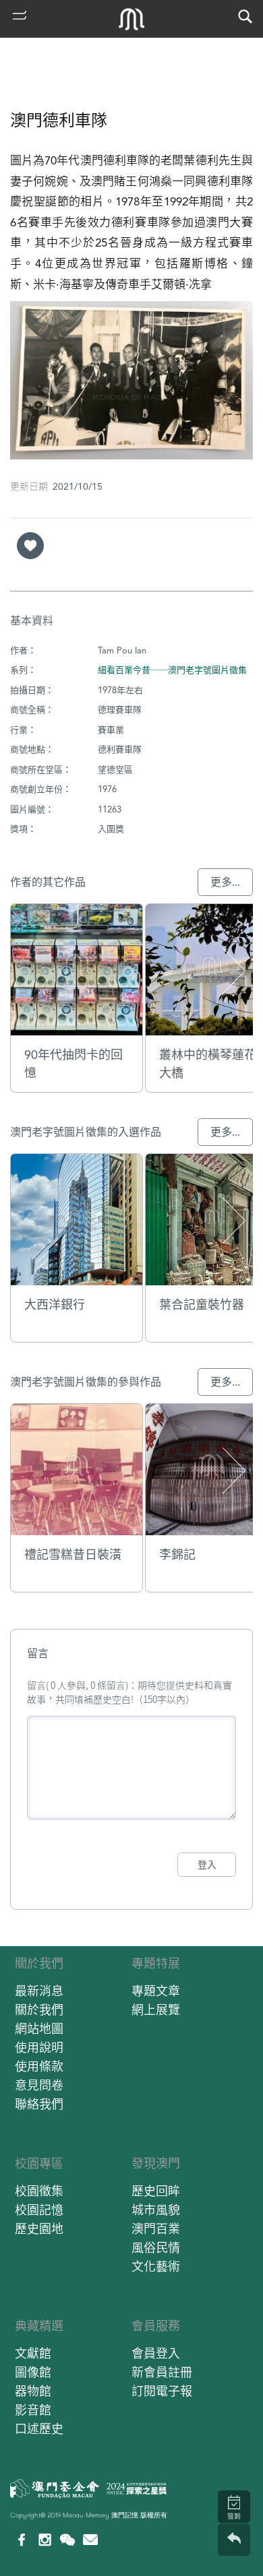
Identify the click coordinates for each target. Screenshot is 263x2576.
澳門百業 (156, 2229)
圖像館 (33, 2372)
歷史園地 (39, 2229)
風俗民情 (156, 2248)
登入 (207, 1865)
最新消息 (39, 1991)
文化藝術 (156, 2266)
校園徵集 (39, 2191)
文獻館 (33, 2353)
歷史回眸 (156, 2191)
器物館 (33, 2391)
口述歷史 (39, 2429)
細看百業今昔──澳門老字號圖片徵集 (172, 670)
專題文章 (156, 1991)
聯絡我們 (39, 2104)
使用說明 (39, 2048)
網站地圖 (39, 2029)
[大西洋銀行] (77, 1220)
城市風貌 (156, 2210)
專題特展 (156, 1963)
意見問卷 (39, 2085)
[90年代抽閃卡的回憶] (77, 970)
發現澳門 (156, 2163)
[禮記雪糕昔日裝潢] (77, 1470)
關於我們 (39, 1963)
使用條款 (39, 2066)
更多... (225, 882)
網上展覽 (156, 2010)
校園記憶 (39, 2210)
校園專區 (39, 2163)
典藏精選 (39, 2326)
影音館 (33, 2410)
